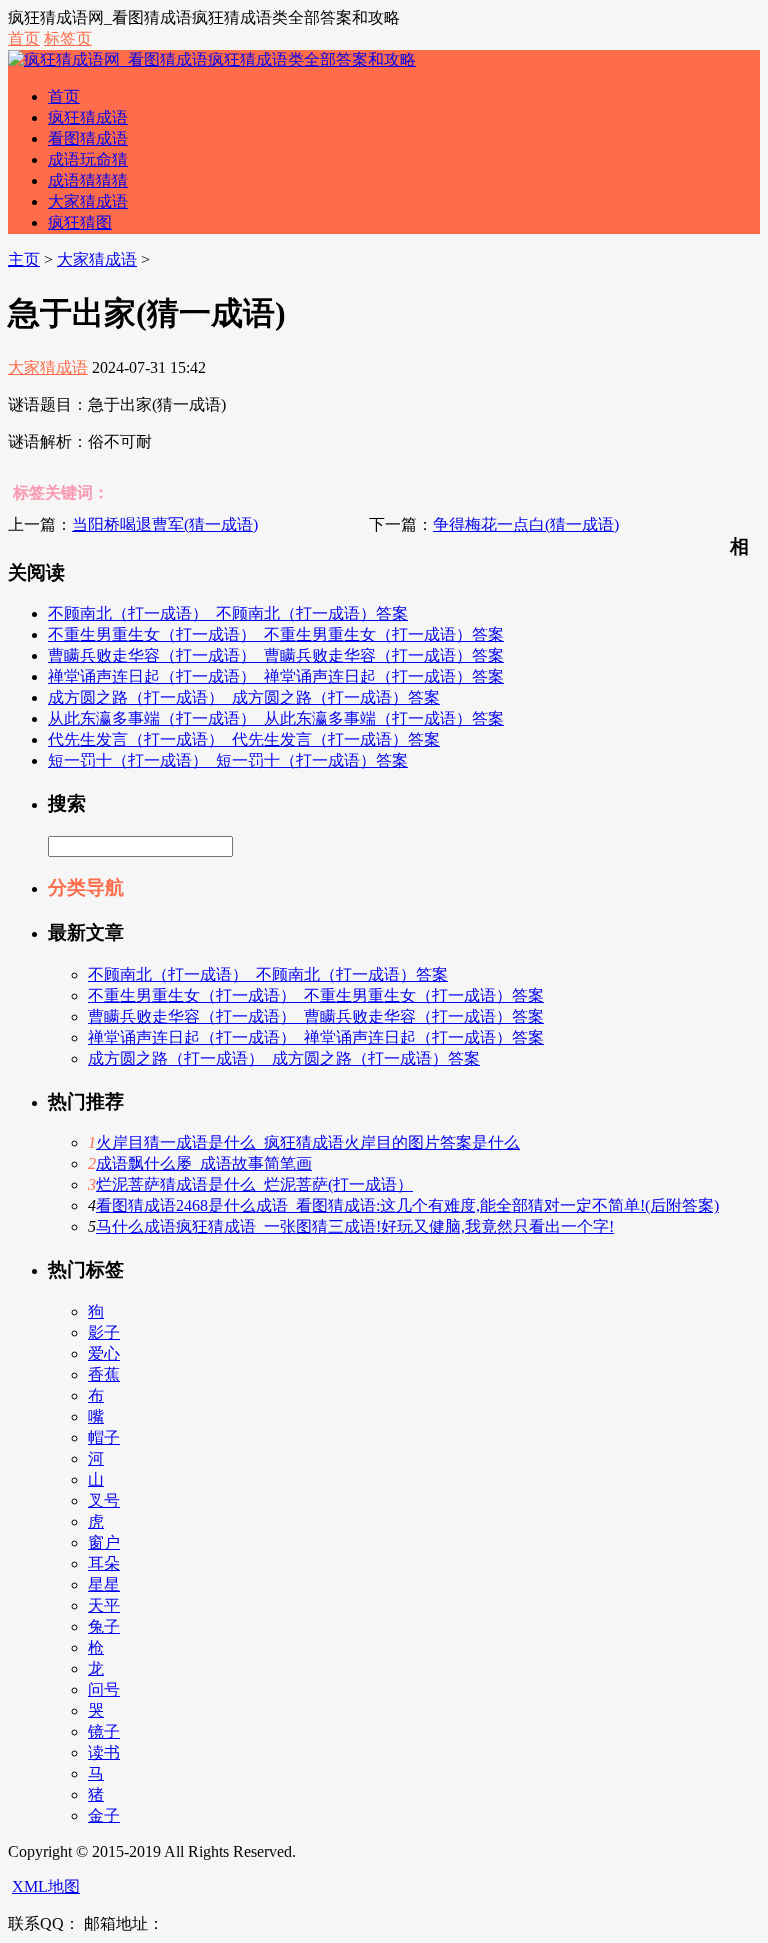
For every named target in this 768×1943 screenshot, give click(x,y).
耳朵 (104, 1563)
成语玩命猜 (88, 159)
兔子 (104, 1626)
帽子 (104, 1437)
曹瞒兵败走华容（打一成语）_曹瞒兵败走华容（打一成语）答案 (276, 655)
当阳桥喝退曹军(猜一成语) (165, 524)
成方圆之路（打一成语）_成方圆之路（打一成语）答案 (244, 697)
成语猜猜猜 (88, 180)
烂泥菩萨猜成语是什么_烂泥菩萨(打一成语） (254, 1184)
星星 (104, 1584)
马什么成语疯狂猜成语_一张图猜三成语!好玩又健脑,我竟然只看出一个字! (355, 1226)
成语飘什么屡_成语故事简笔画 (204, 1163)
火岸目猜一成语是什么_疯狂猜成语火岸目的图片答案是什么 (308, 1142)
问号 (104, 1689)
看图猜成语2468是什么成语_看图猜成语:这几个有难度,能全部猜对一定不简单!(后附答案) (407, 1205)
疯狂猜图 (80, 222)
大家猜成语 (88, 201)
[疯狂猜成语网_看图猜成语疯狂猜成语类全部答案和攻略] (212, 59)
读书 (104, 1752)
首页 (24, 38)
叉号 (104, 1500)
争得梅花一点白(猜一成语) (526, 524)
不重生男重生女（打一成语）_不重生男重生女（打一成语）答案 (276, 634)
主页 (24, 259)
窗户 (104, 1542)
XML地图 (46, 1886)
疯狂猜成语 (88, 117)
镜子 (104, 1731)
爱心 (104, 1353)
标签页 (68, 38)
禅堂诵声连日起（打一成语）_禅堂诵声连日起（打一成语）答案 (276, 676)
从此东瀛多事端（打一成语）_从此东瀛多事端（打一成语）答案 (276, 718)
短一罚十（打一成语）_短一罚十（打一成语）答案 (228, 760)
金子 (104, 1815)
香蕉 (104, 1374)
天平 (104, 1605)
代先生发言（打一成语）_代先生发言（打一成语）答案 (244, 739)
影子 (104, 1332)
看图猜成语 (88, 138)
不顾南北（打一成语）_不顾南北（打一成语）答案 (228, 613)
